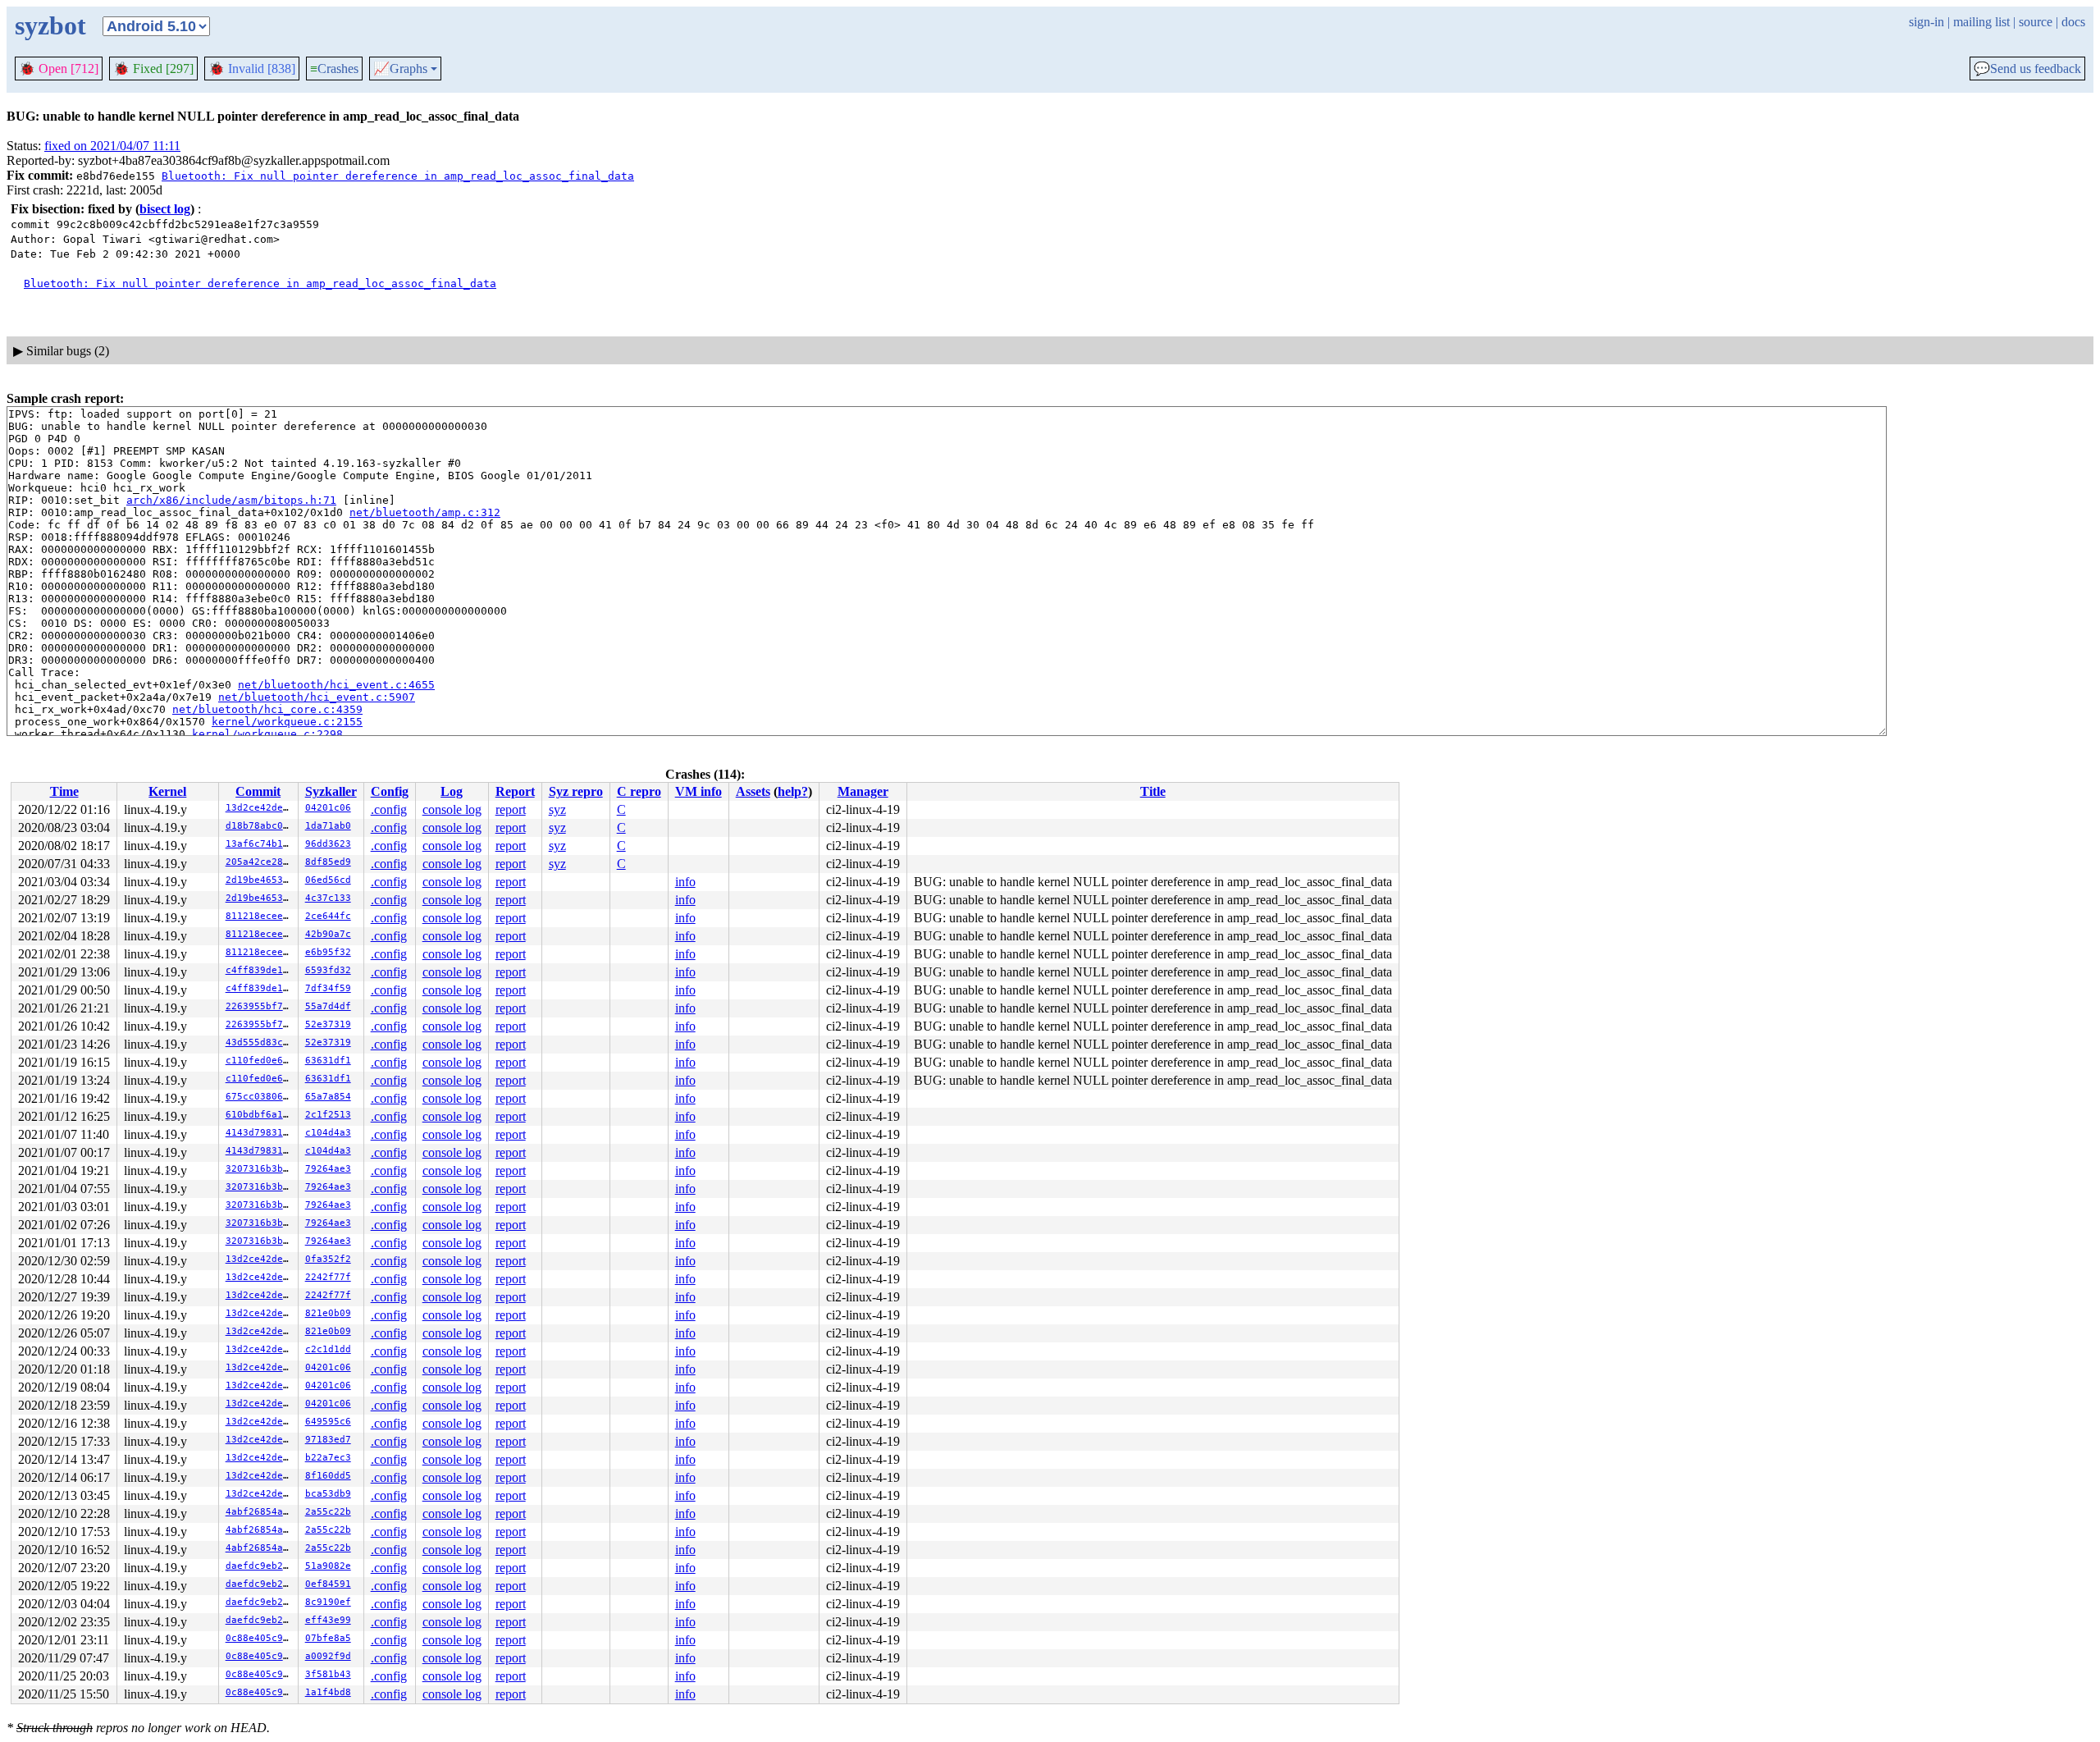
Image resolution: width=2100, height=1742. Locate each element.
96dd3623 (328, 844)
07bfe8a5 (328, 1638)
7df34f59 (328, 988)
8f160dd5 (328, 1476)
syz (557, 809)
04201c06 (328, 808)
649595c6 (328, 1422)
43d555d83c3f (260, 1042)
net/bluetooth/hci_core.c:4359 (267, 709)
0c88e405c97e (260, 1638)
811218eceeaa (260, 916)
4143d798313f (260, 1133)
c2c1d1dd (328, 1349)
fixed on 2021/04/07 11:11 (112, 146)
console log (452, 809)
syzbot (50, 25)
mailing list (1981, 22)
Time (64, 791)
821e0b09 (328, 1313)
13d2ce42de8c (260, 808)
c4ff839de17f (260, 970)
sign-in (1927, 22)
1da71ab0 (328, 826)
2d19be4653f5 (260, 880)
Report (515, 791)
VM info (698, 791)
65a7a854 (328, 1097)
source (2036, 22)
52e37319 (328, 1024)
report (511, 809)
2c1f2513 (328, 1115)
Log (452, 791)
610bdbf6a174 (260, 1115)
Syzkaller (331, 791)
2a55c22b (328, 1512)
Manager (863, 791)
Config (390, 791)
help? (793, 791)
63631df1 (328, 1061)
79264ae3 (328, 1169)
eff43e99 (328, 1620)
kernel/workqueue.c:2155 (287, 722)
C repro (639, 791)
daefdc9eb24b (260, 1566)
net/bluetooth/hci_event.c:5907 (317, 697)
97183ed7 (328, 1440)
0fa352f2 (328, 1259)
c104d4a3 (328, 1133)
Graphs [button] (400, 69)
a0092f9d (328, 1656)
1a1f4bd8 (328, 1692)
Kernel (167, 791)
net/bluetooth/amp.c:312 (425, 512)
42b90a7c (328, 934)
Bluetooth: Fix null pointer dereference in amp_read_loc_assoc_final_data (398, 176)
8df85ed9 (328, 862)
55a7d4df (328, 1006)
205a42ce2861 (260, 862)
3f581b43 (328, 1674)
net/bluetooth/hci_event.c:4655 (336, 685)
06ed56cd (328, 880)
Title (1153, 791)
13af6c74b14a (260, 844)
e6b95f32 (328, 952)
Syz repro (576, 791)
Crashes (334, 69)
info (685, 882)
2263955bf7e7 (260, 1006)
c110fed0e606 (260, 1061)
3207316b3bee (260, 1169)
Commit (258, 791)
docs (2073, 22)
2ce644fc (328, 916)
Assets (753, 791)
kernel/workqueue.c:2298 (267, 734)
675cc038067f (260, 1097)
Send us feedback (2027, 69)
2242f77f (328, 1277)
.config (389, 809)
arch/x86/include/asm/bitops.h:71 (231, 500)
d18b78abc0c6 (260, 826)
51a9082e (328, 1566)
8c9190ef (328, 1602)
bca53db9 (328, 1494)
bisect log (165, 209)
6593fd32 (328, 970)
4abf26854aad (260, 1512)
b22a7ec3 (328, 1458)
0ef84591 (328, 1584)
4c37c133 (328, 898)
